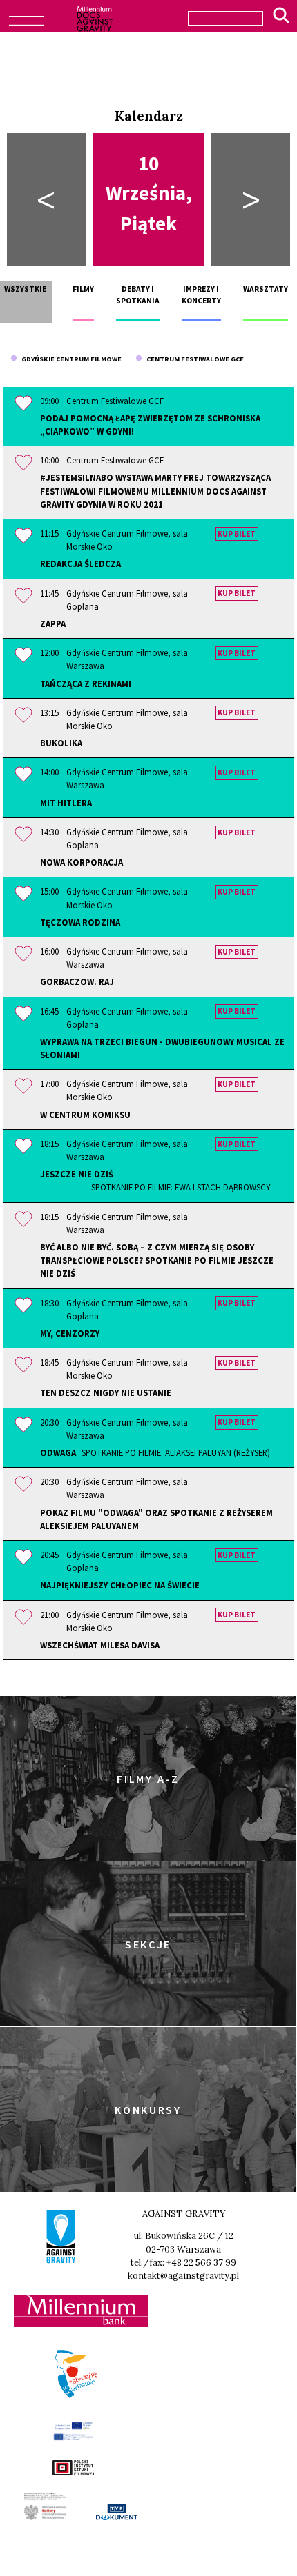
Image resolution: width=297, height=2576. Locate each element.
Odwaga (155, 1452)
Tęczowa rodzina (80, 922)
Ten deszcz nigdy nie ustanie (106, 1392)
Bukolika (61, 743)
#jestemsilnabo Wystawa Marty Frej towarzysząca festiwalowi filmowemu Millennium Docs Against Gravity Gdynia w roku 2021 (155, 490)
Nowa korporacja (82, 862)
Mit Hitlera (66, 803)
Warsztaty (266, 289)
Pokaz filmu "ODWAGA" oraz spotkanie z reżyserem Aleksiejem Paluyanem (156, 1519)
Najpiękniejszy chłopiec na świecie (120, 1585)
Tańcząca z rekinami (86, 683)
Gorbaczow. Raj (77, 981)
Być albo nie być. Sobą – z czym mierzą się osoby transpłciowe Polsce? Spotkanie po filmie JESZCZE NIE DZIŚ (157, 1260)
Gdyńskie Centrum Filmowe (69, 359)
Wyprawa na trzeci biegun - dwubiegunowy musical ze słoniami (162, 1048)
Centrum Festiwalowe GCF (193, 359)
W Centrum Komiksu (85, 1115)
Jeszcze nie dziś (155, 1180)
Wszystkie (25, 289)
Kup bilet (237, 534)
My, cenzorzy (70, 1333)
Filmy (83, 289)
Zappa (53, 623)
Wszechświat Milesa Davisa (100, 1645)
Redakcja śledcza (80, 563)
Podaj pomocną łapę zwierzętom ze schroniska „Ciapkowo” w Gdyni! (150, 425)
